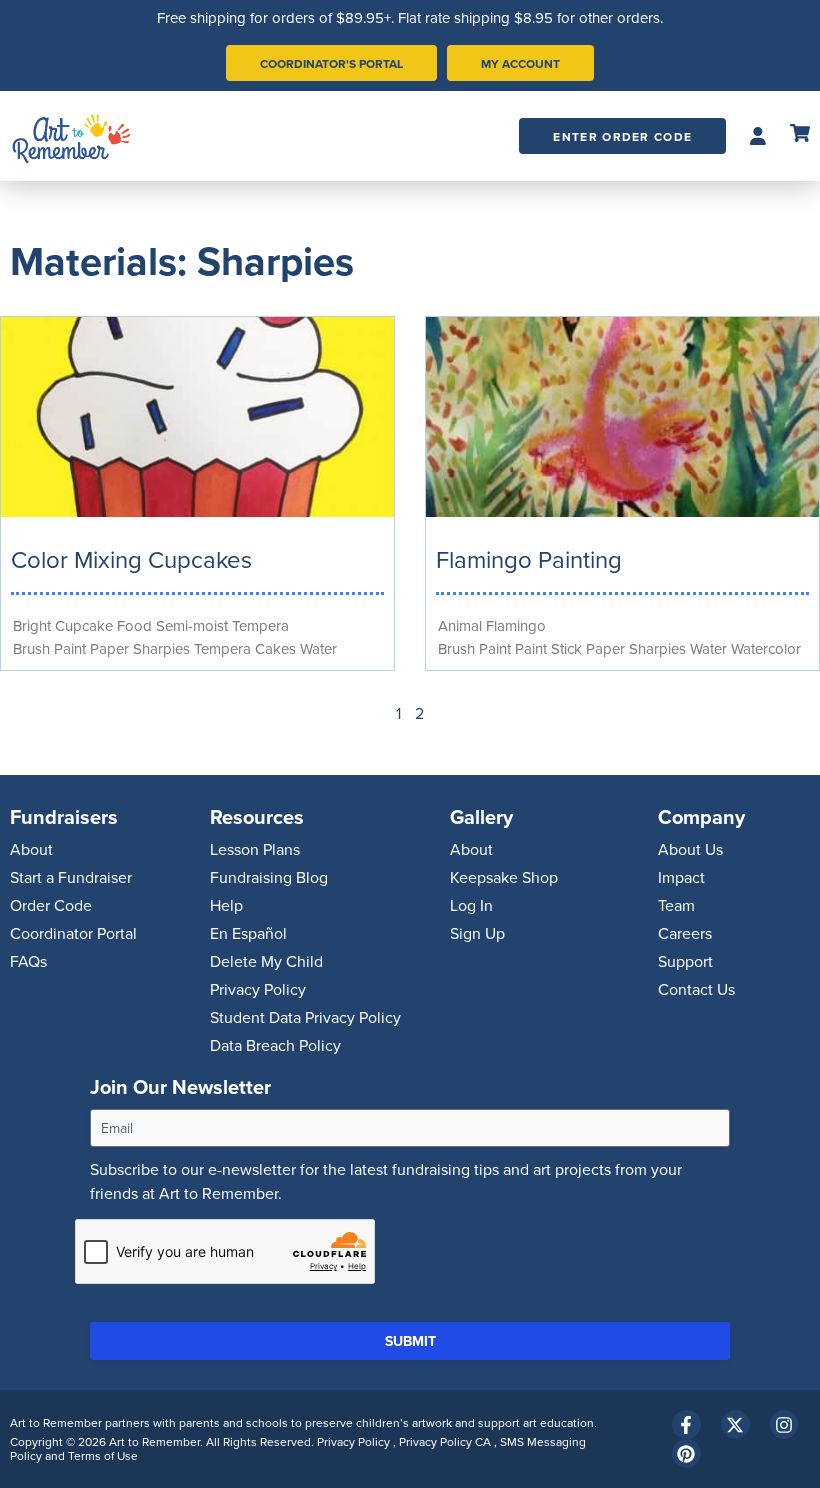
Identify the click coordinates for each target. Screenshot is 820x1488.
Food (134, 625)
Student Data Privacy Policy (305, 1017)
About (31, 849)
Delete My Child (266, 961)
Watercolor (766, 648)
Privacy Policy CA (446, 1441)
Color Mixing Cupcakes (131, 559)
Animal (460, 625)
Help (226, 905)
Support (685, 961)
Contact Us (696, 989)
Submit (410, 1341)
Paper (109, 648)
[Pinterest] (686, 1453)
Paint (70, 648)
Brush (31, 648)
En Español (248, 933)
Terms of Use (103, 1455)
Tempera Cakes (245, 648)
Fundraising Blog (269, 877)
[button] (758, 136)
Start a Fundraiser (71, 877)
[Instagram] (784, 1424)
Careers (685, 933)
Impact (681, 877)
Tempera (260, 625)
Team (676, 905)
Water (318, 648)
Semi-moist (192, 625)
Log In (471, 905)
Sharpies (161, 648)
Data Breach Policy (275, 1045)
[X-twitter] (735, 1424)
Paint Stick (548, 648)
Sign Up (477, 933)
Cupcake (84, 625)
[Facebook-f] (686, 1424)
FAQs (28, 961)
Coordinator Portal (73, 933)
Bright (32, 625)
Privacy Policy (258, 989)
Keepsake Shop (504, 877)
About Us (690, 849)
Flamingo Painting (529, 559)
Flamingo (516, 625)
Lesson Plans (255, 849)
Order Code (51, 905)
